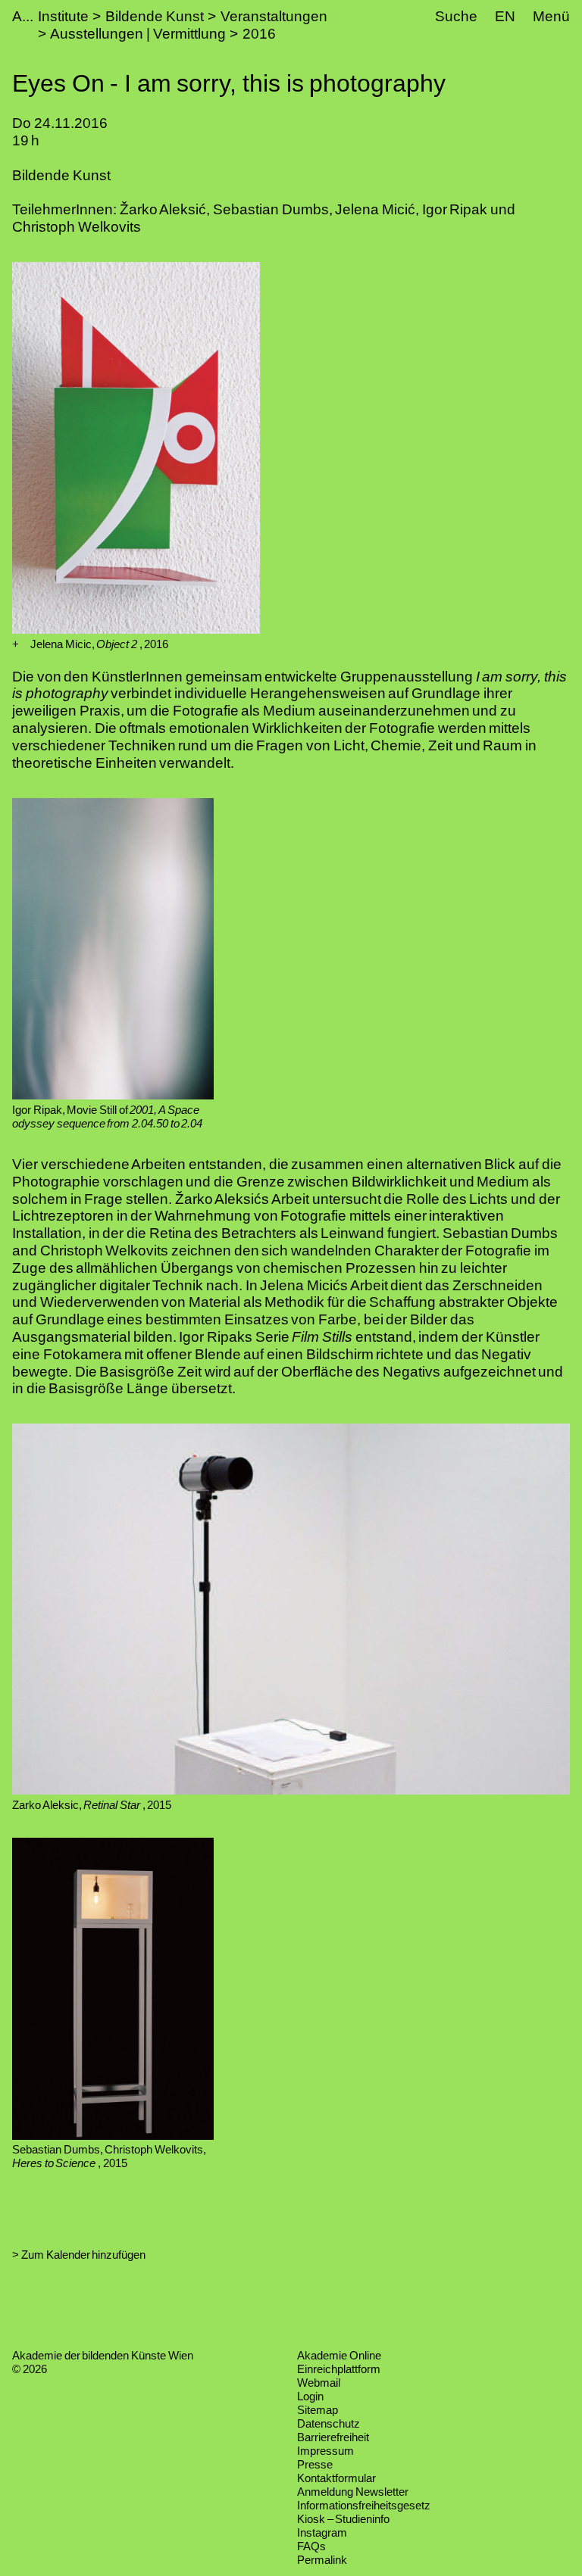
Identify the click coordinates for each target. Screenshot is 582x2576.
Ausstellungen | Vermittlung (138, 34)
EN (505, 16)
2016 (259, 34)
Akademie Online (339, 2355)
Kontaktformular (336, 2478)
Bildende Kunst (155, 16)
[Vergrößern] (16, 644)
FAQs (311, 2546)
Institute (63, 16)
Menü (551, 16)
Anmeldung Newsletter (353, 2492)
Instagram (322, 2532)
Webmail (319, 2383)
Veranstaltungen (274, 16)
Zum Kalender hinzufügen (83, 2255)
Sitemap (318, 2410)
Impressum (325, 2451)
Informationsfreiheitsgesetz (364, 2505)
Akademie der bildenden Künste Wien (103, 2355)
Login (310, 2396)
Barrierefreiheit (333, 2437)
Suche (456, 16)
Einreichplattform (339, 2369)
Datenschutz (329, 2423)
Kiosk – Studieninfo (343, 2519)
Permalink (322, 2560)
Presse (315, 2464)
